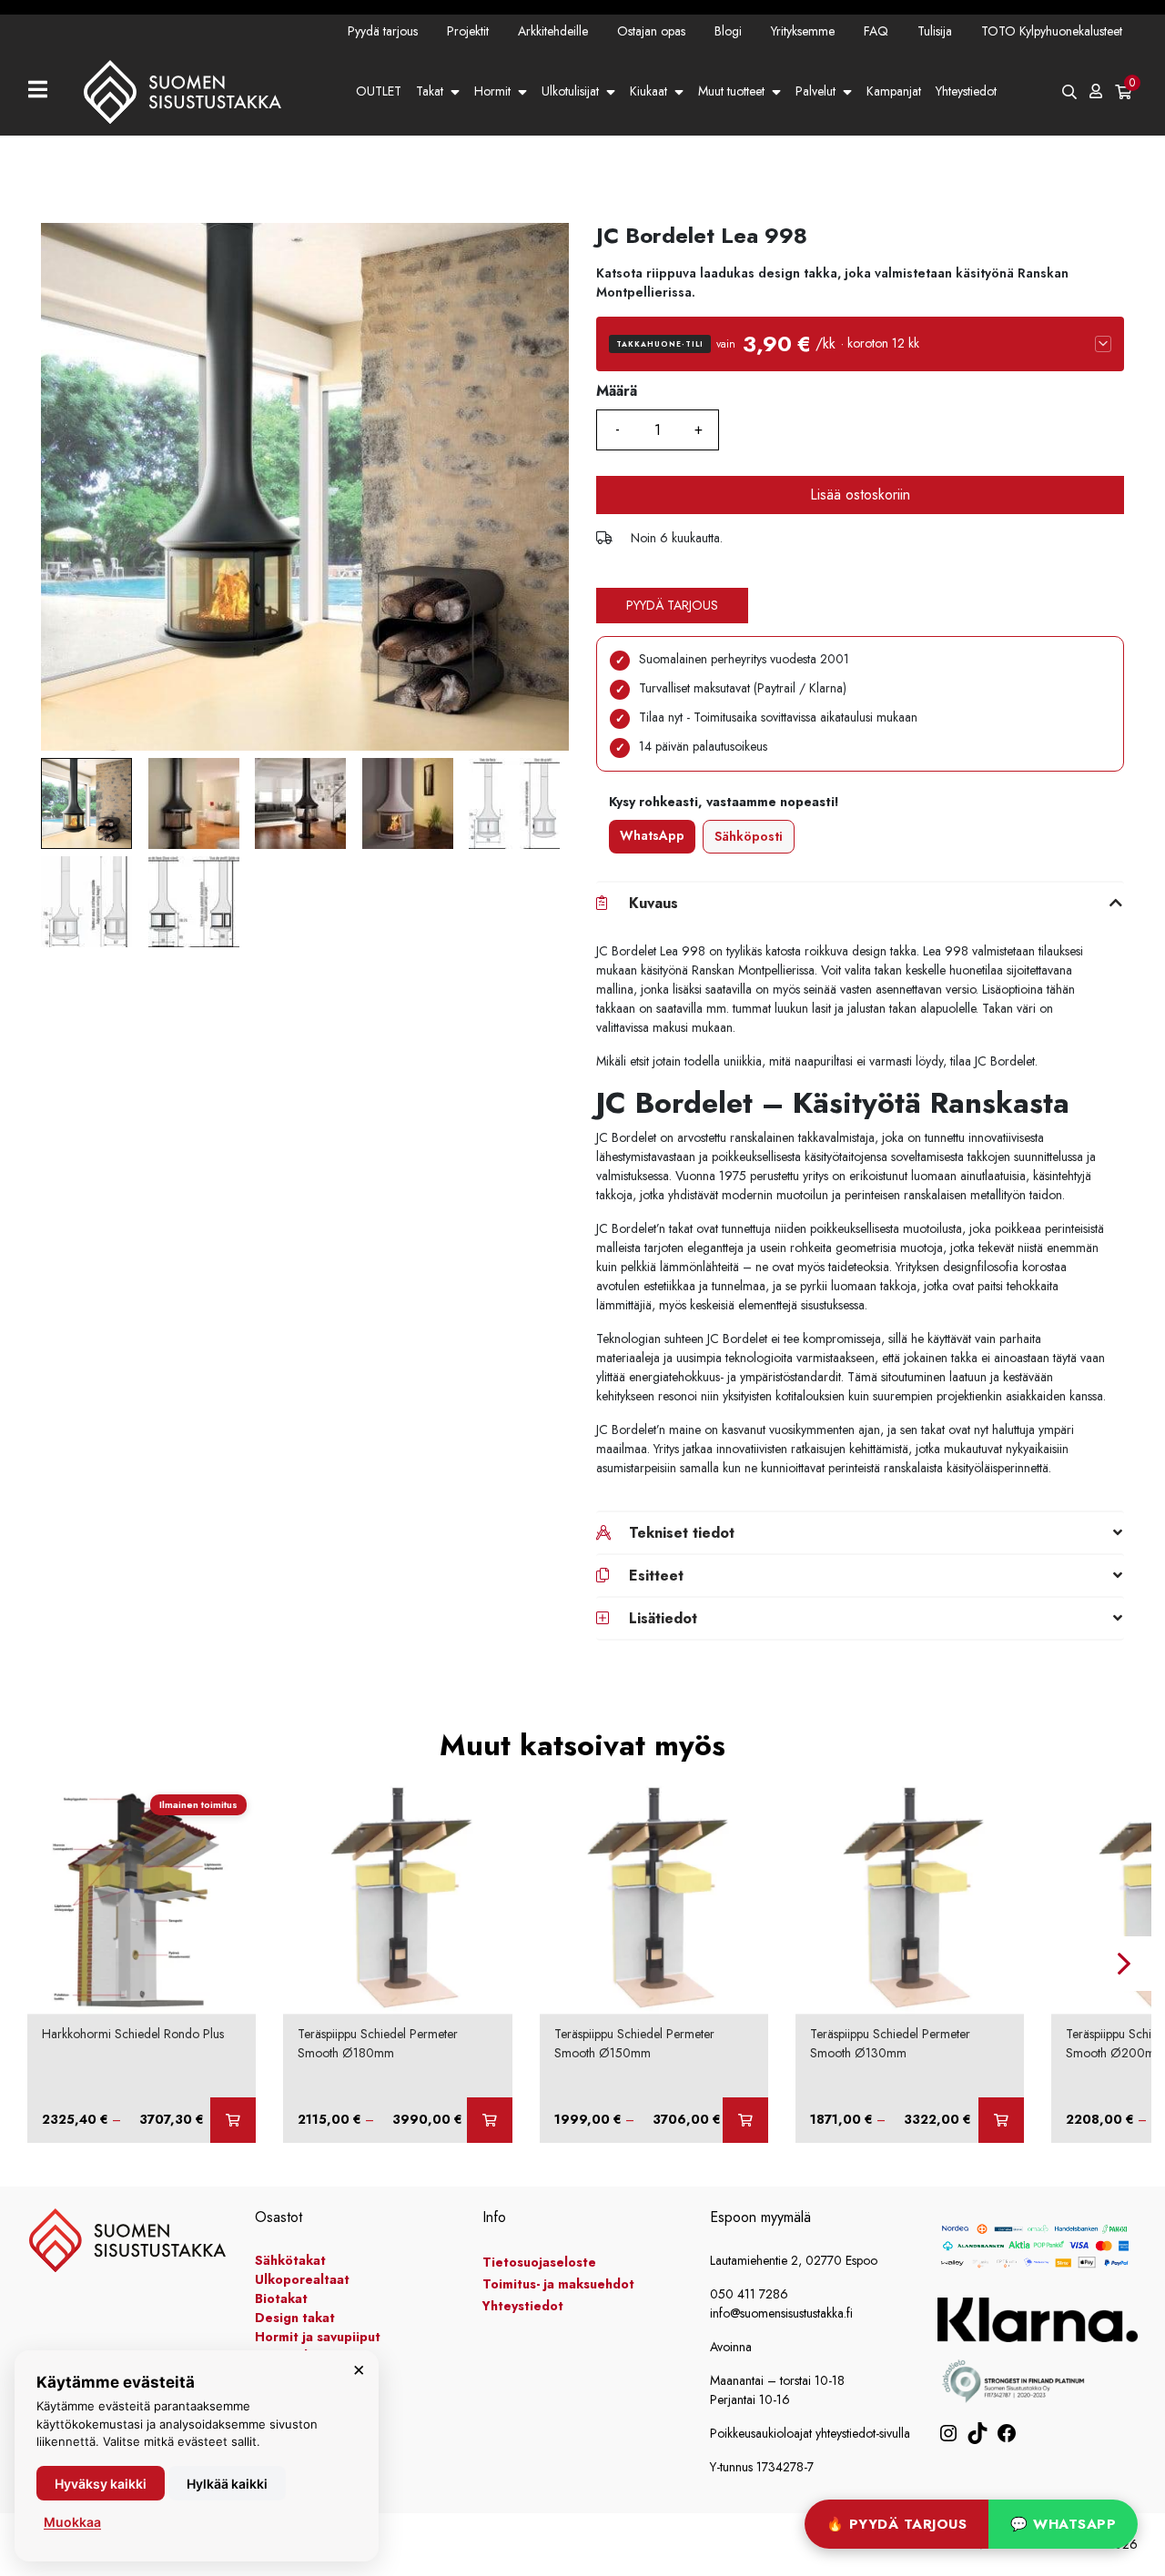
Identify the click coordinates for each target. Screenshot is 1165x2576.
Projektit (468, 31)
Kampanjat (894, 91)
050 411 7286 (749, 2294)
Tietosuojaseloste (539, 2262)
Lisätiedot (663, 1618)
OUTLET (379, 91)
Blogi (728, 31)
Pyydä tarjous (383, 31)
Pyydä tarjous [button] (672, 605)
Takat (430, 91)
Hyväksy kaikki (101, 2484)
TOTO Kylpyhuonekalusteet (1052, 31)
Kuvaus (653, 903)
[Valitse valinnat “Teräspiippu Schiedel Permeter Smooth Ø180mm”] (490, 2120)
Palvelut (815, 91)
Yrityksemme (803, 31)
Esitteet (656, 1576)
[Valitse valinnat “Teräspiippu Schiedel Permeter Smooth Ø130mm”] (1001, 2120)
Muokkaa (72, 2522)
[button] (860, 344)
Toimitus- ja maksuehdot (558, 2284)
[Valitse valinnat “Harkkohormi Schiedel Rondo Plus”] (233, 2120)
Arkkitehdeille (553, 31)
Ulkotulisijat (570, 91)
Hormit (492, 91)
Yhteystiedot (966, 91)
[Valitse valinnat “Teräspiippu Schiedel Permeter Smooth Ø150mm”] (745, 2120)
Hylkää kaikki (227, 2484)
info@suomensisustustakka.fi (781, 2313)
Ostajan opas (651, 31)
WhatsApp (652, 835)
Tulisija (935, 31)
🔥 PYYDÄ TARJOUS (897, 2524)
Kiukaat (648, 91)
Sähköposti (749, 836)
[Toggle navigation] (45, 91)
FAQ (876, 31)
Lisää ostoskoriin (860, 495)
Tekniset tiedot (682, 1533)
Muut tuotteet (731, 91)
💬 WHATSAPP (1063, 2524)
